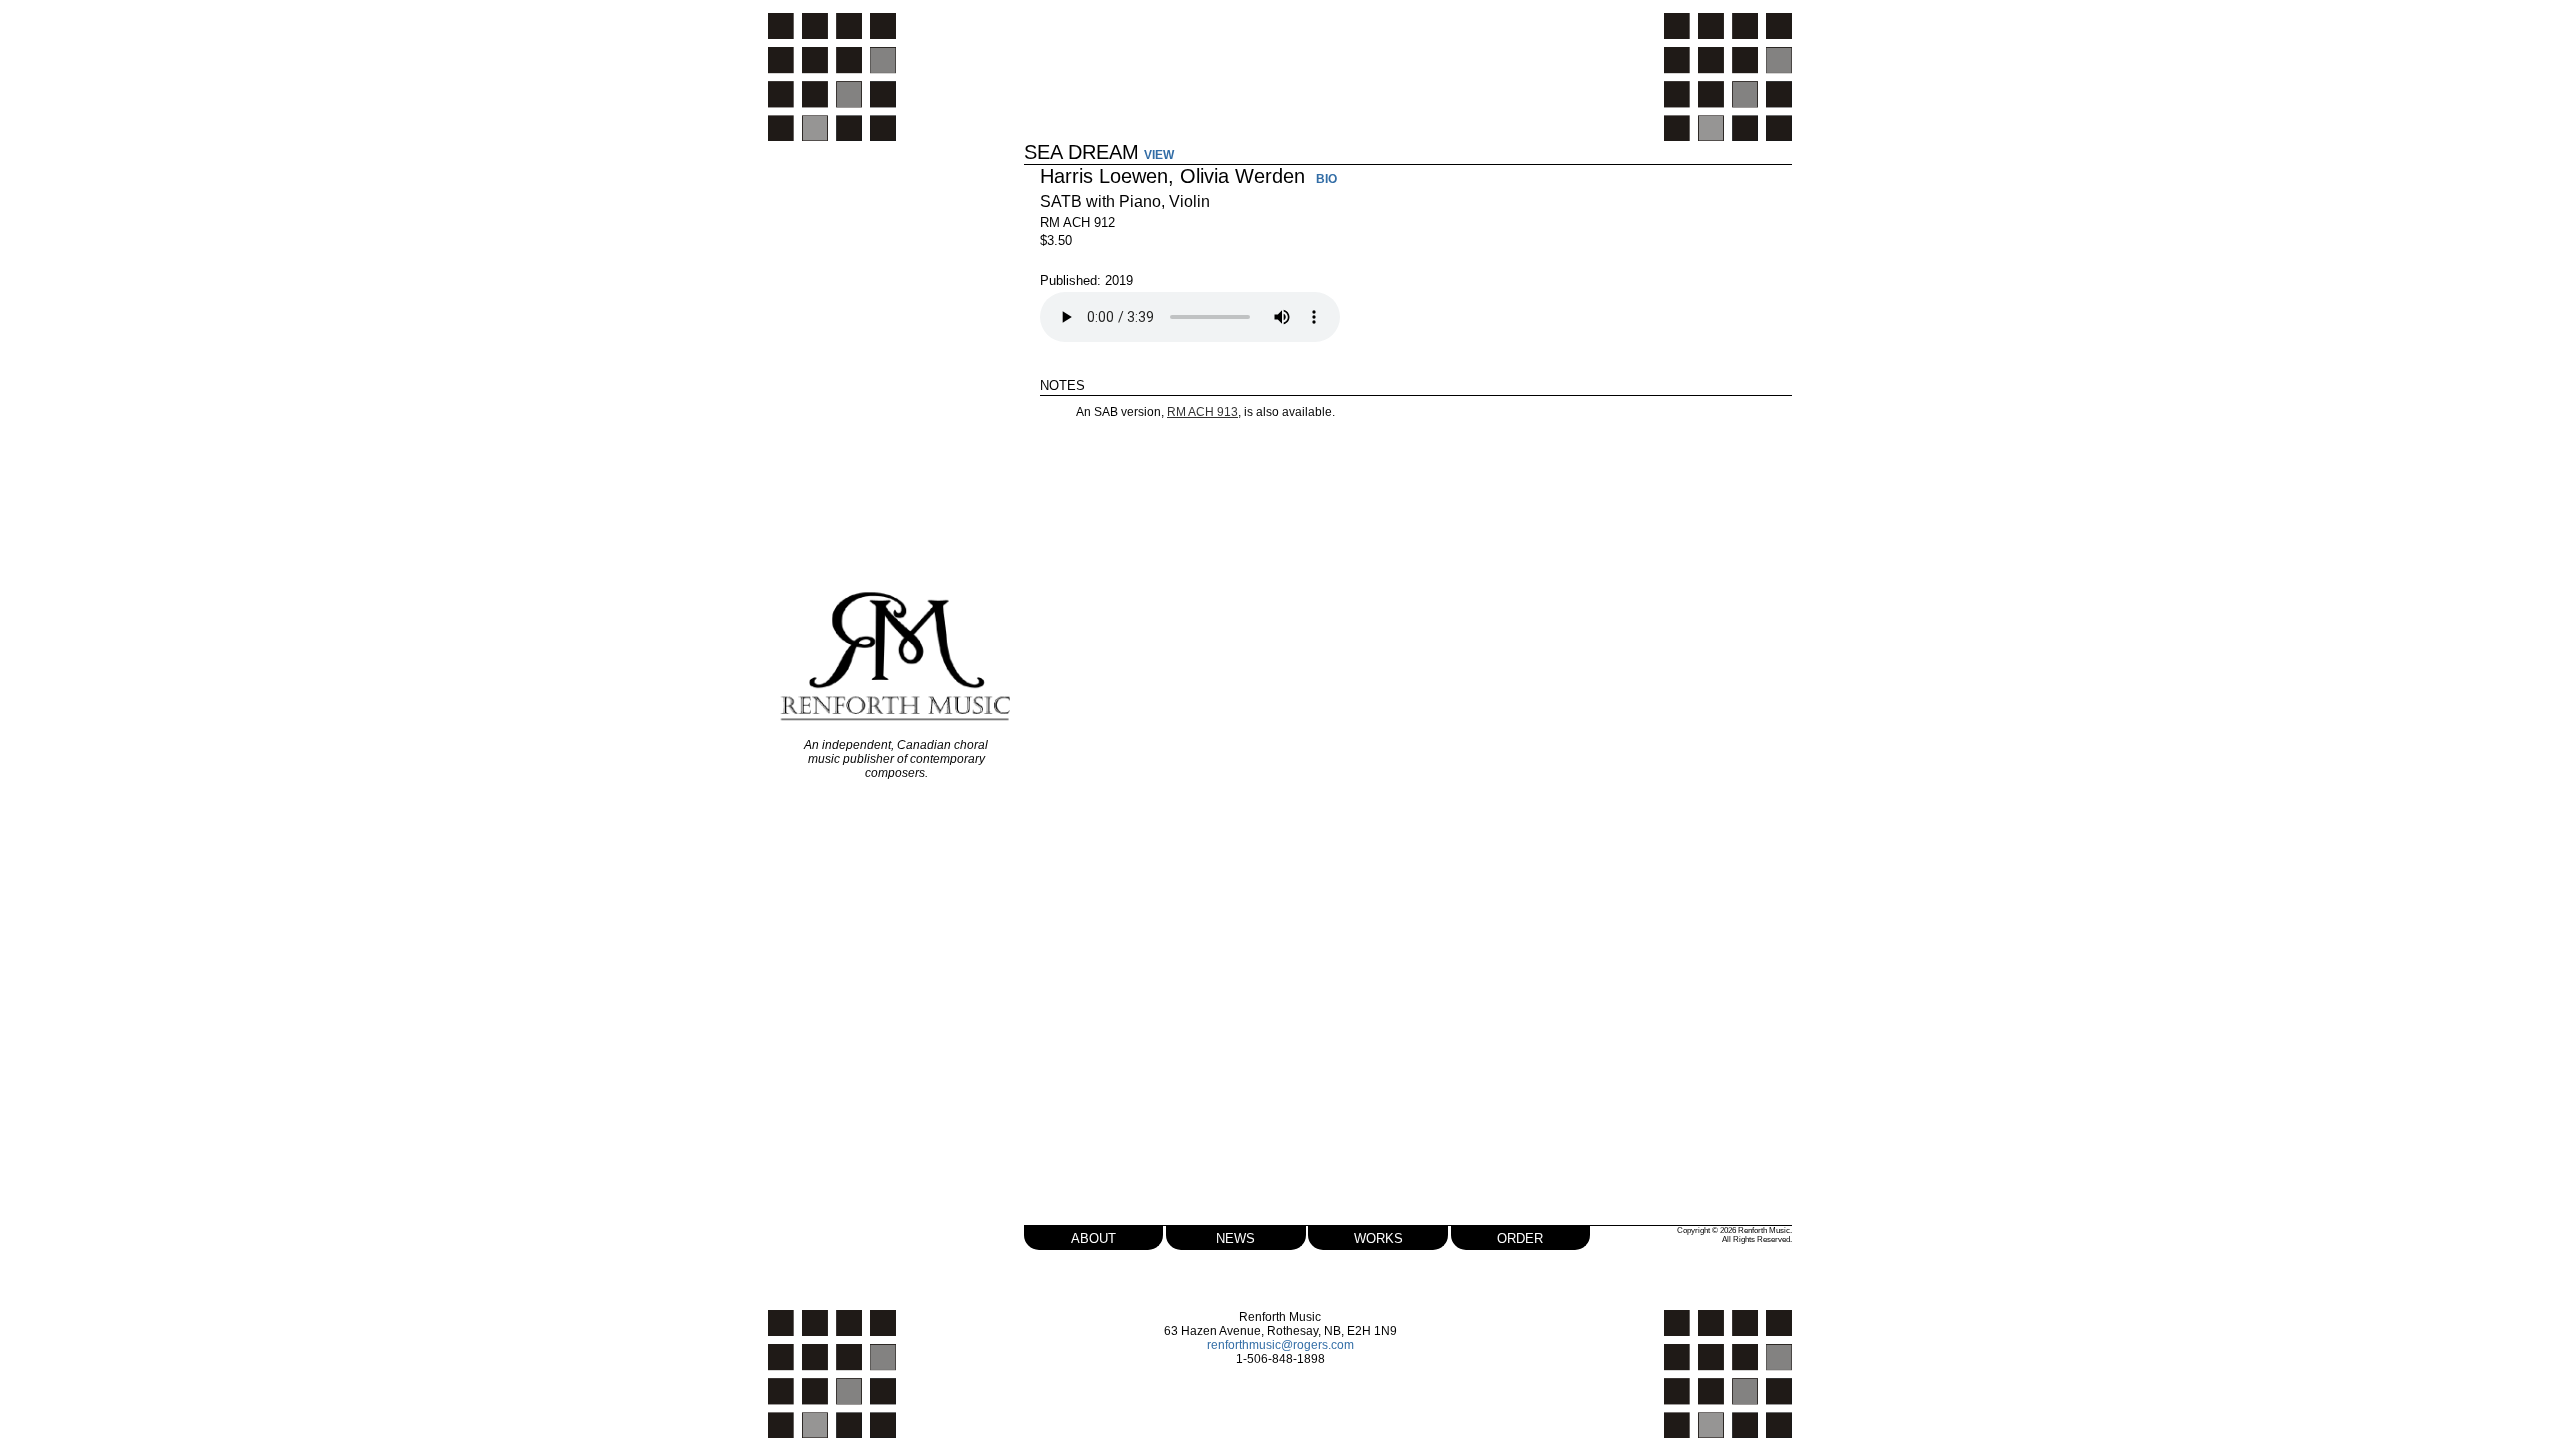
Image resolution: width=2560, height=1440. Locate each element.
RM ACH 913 (1202, 412)
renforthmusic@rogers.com (1280, 1345)
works (1378, 1236)
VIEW (1159, 155)
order (1520, 1236)
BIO (1326, 180)
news (1235, 1236)
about (1093, 1236)
